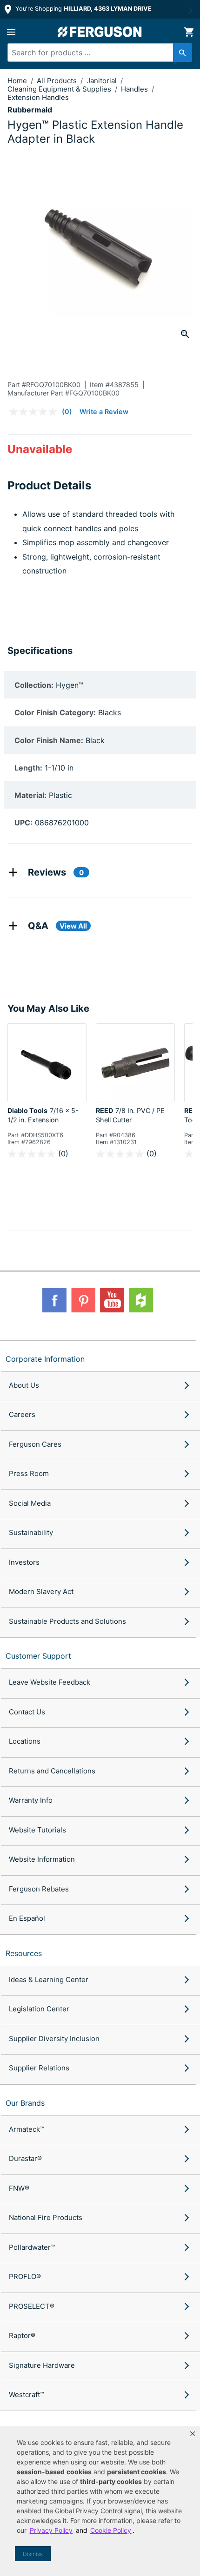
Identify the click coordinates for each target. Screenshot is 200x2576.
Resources (24, 1953)
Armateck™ (27, 2129)
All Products (58, 81)
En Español (27, 1918)
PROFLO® (25, 2276)
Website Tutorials (37, 1830)
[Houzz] (141, 1300)
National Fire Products (46, 2217)
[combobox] (95, 53)
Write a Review (104, 412)
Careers (22, 1414)
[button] (193, 2434)
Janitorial (103, 81)
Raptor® (22, 2336)
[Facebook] (54, 1300)
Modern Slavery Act (41, 1591)
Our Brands (25, 2103)
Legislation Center (39, 2009)
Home (17, 81)
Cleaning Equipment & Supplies (60, 89)
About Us (24, 1385)
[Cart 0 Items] (189, 32)
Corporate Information (45, 1359)
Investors (24, 1562)
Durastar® (25, 2158)
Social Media (30, 1503)
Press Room (29, 1473)
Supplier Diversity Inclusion (54, 2039)
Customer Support (38, 1656)
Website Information (42, 1859)
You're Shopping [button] (83, 9)
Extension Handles (38, 97)
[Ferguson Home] (100, 32)
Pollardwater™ (32, 2247)
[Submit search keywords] (183, 53)
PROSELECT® (32, 2306)
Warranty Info (31, 1800)
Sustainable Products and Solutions (67, 1621)
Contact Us (27, 1712)
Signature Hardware (42, 2365)
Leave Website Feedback (50, 1682)
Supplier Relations (39, 2068)
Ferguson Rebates (39, 1889)
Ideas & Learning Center (49, 1980)
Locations (25, 1741)
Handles (135, 89)
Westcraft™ (27, 2395)
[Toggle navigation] (11, 32)
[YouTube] (112, 1300)
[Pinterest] (83, 1300)
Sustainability (31, 1532)
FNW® (19, 2188)
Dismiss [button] (33, 2554)
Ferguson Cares (35, 1444)
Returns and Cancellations (52, 1771)
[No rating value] (35, 412)
